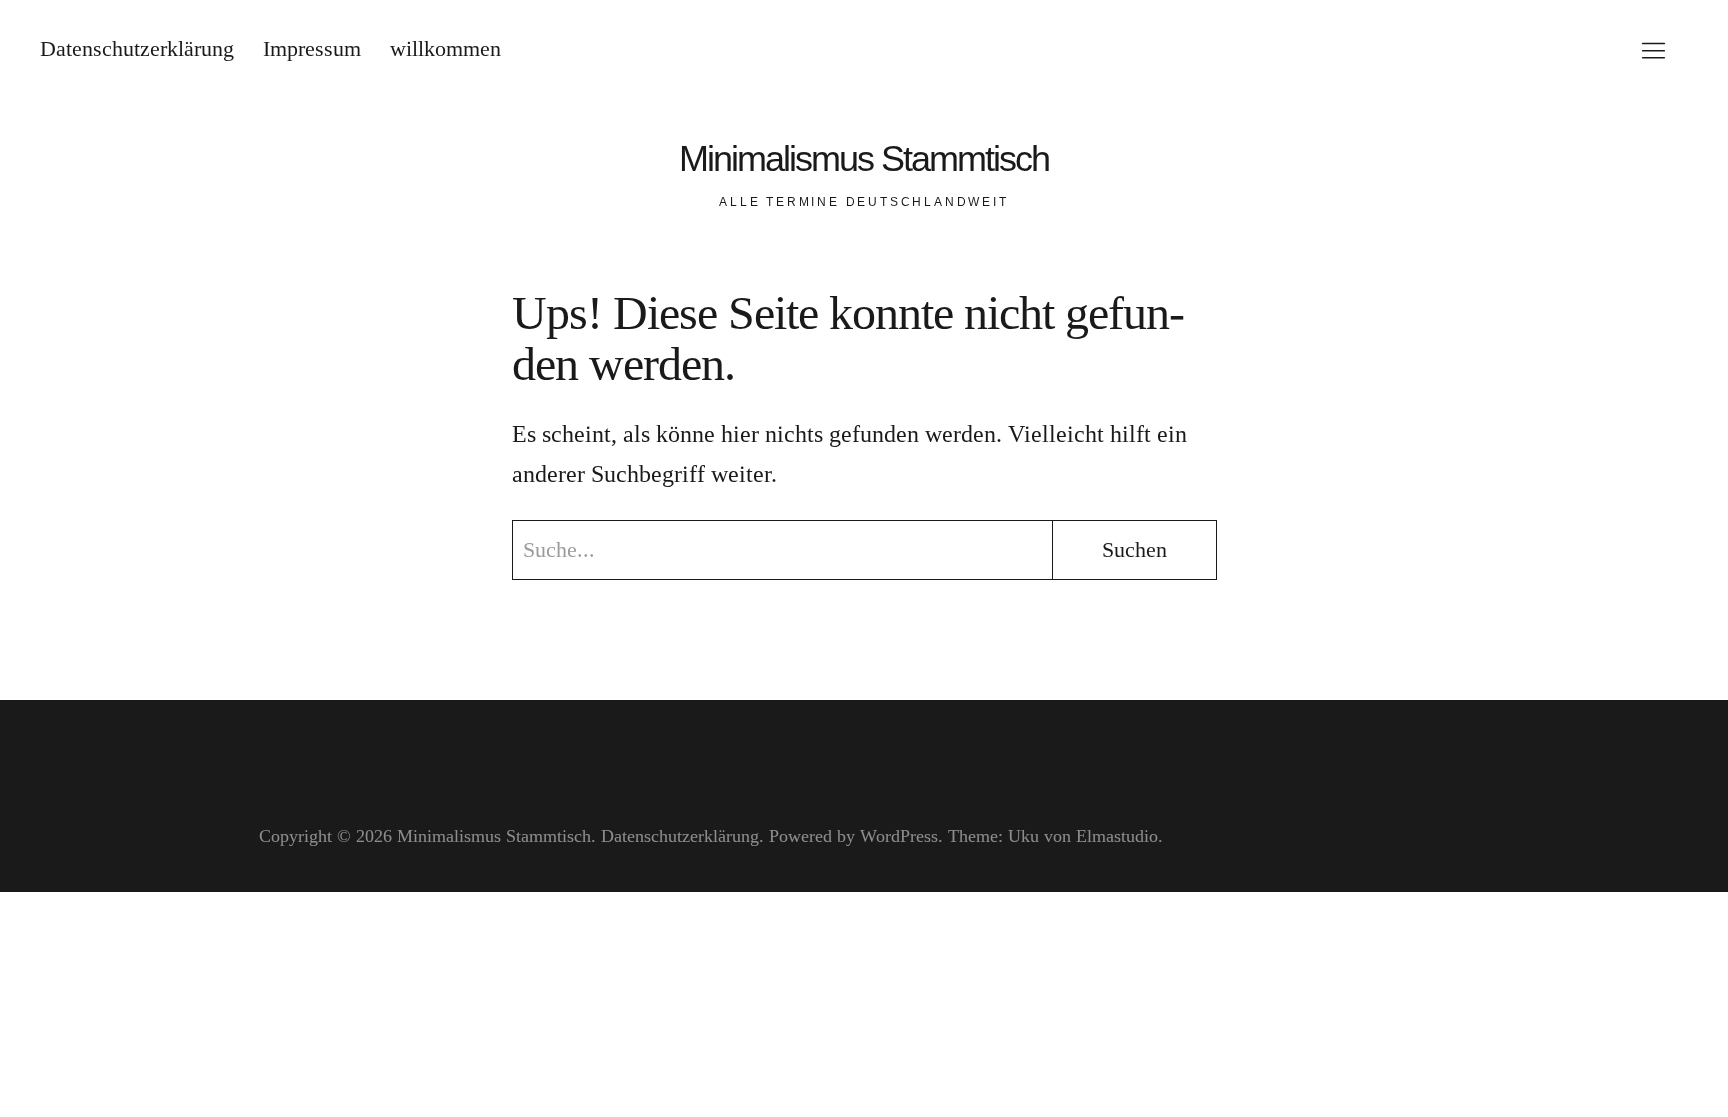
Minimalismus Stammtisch (864, 159)
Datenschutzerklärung (137, 48)
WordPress (899, 836)
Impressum (312, 48)
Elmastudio (1117, 836)
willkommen (445, 48)
